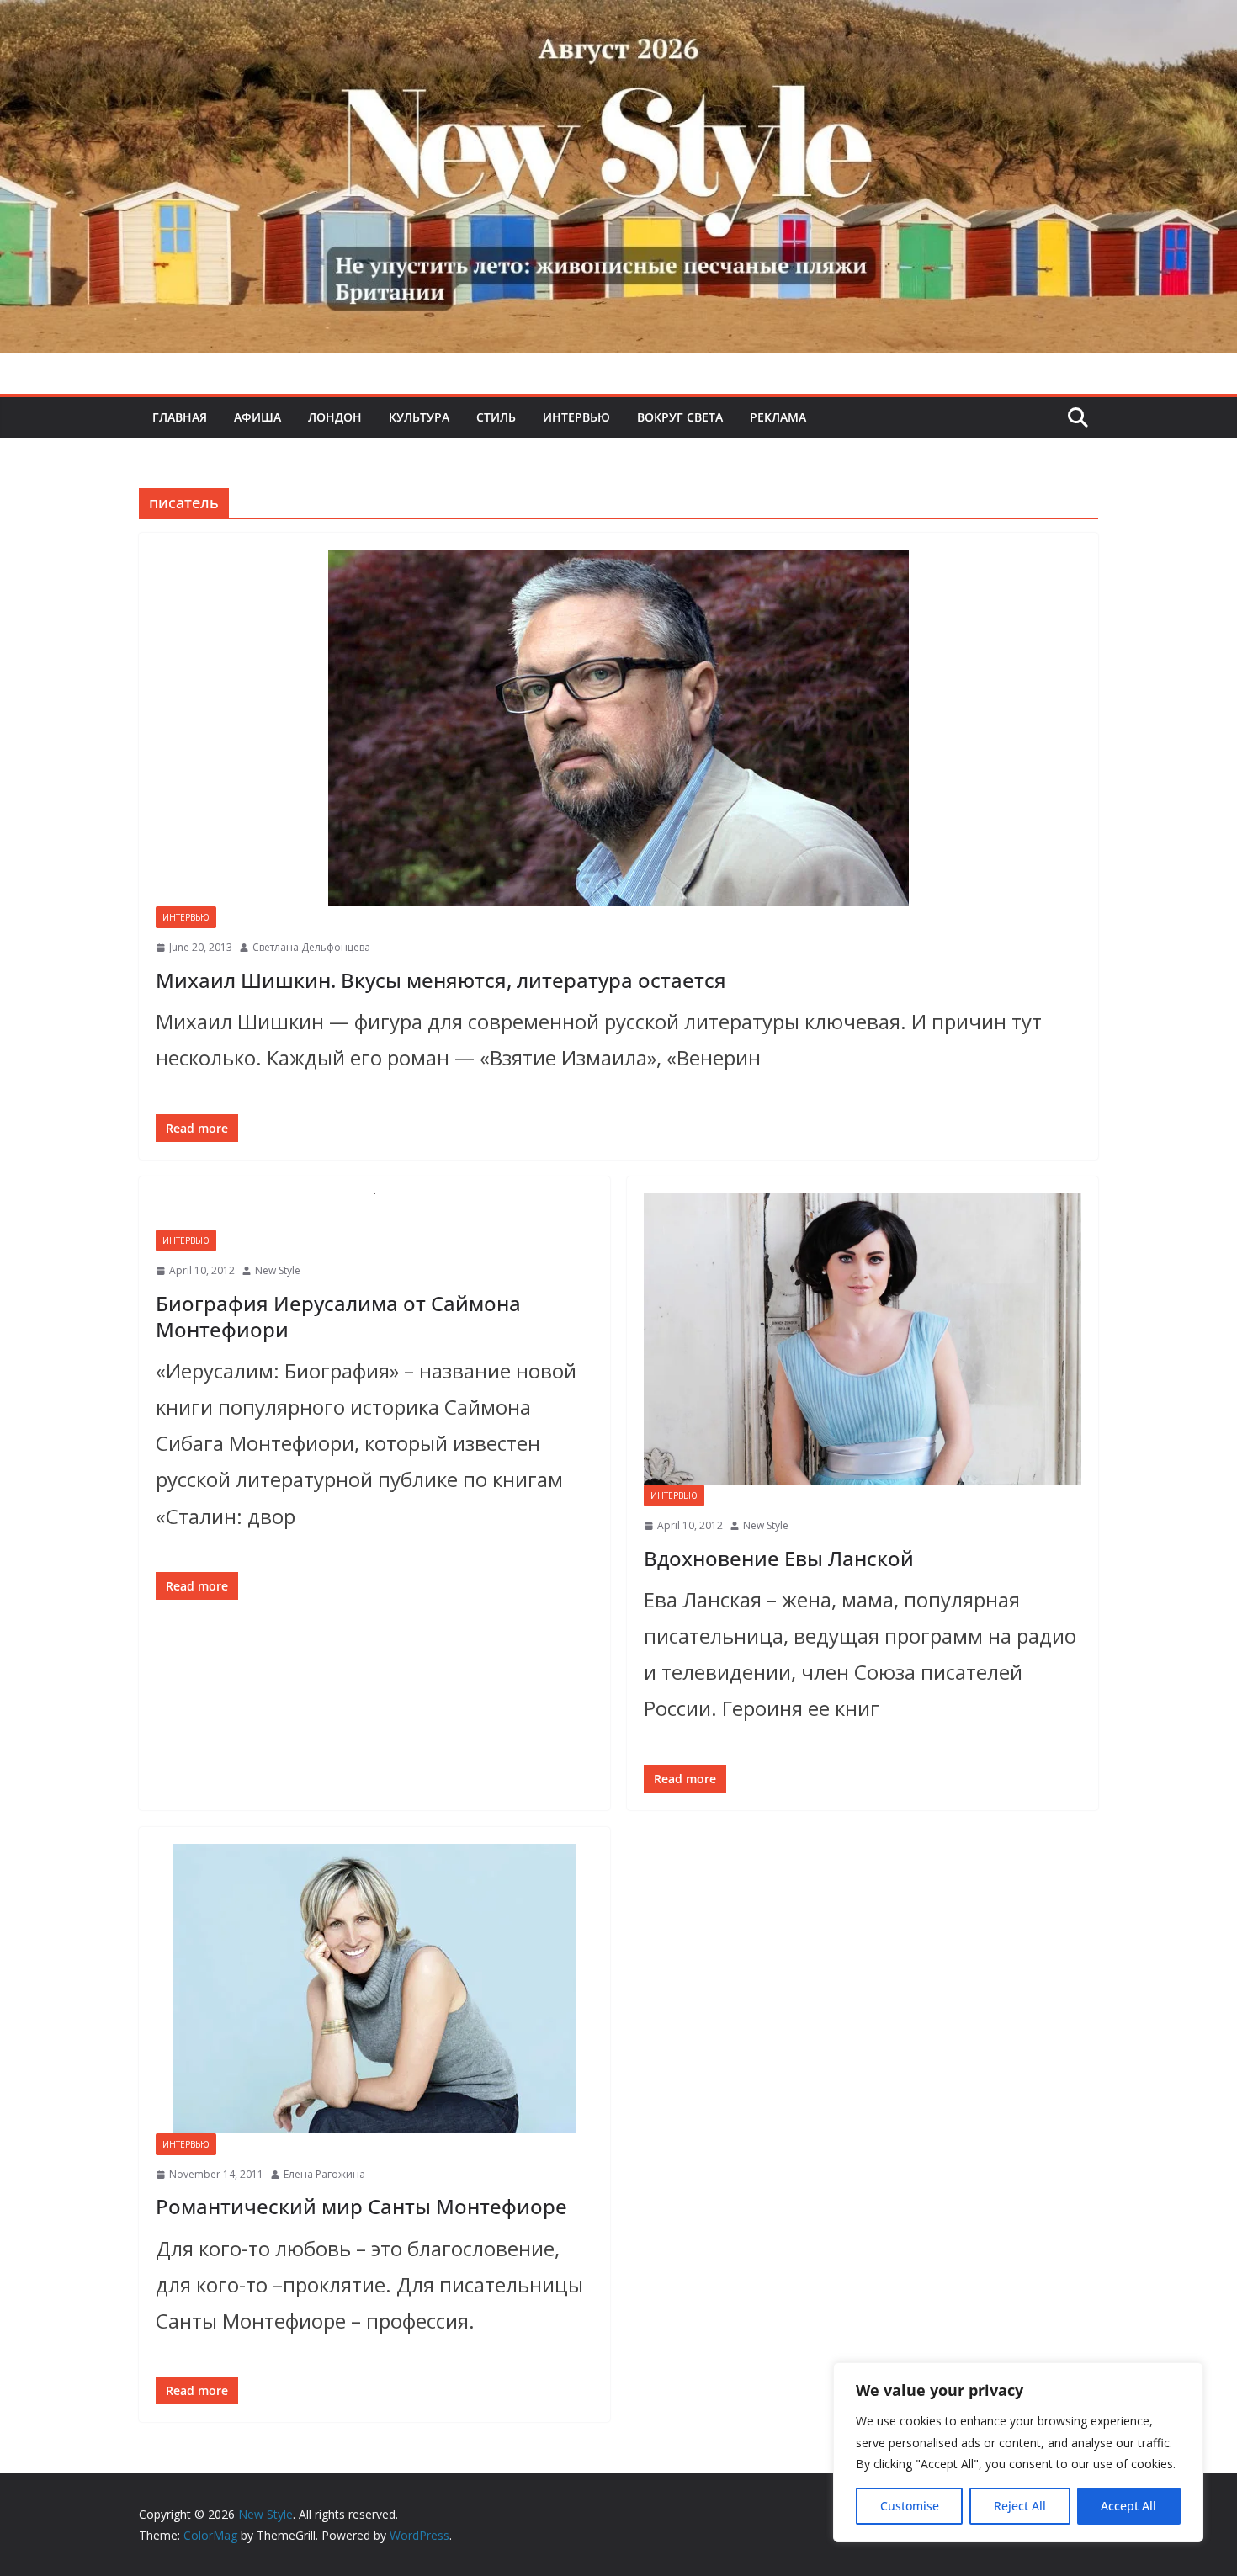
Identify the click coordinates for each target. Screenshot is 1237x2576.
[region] (1018, 2452)
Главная (180, 417)
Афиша (257, 417)
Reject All (1020, 2506)
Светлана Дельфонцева (311, 947)
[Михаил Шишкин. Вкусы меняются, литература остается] (618, 728)
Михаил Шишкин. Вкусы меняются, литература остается (441, 980)
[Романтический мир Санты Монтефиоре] (374, 1989)
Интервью (576, 417)
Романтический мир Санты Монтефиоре (361, 2206)
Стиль (496, 417)
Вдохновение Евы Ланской (779, 1558)
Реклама (778, 417)
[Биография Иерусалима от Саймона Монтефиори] (374, 1211)
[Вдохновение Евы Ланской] (863, 1339)
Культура (419, 417)
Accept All (1128, 2506)
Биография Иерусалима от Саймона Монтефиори (338, 1316)
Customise (910, 2506)
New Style (278, 1270)
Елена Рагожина (324, 2174)
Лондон (335, 417)
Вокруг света (680, 417)
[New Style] (618, 18)
